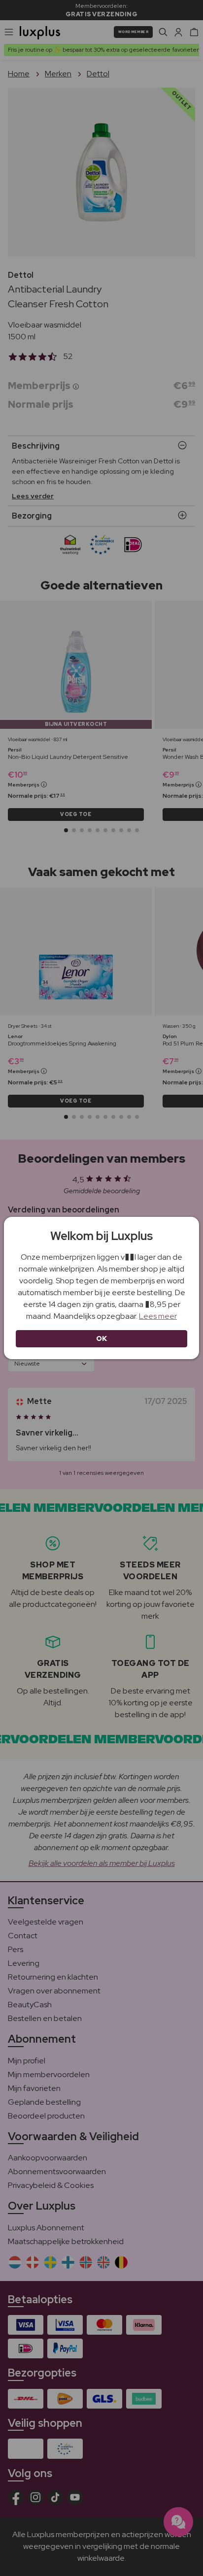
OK (102, 1338)
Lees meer (158, 1316)
